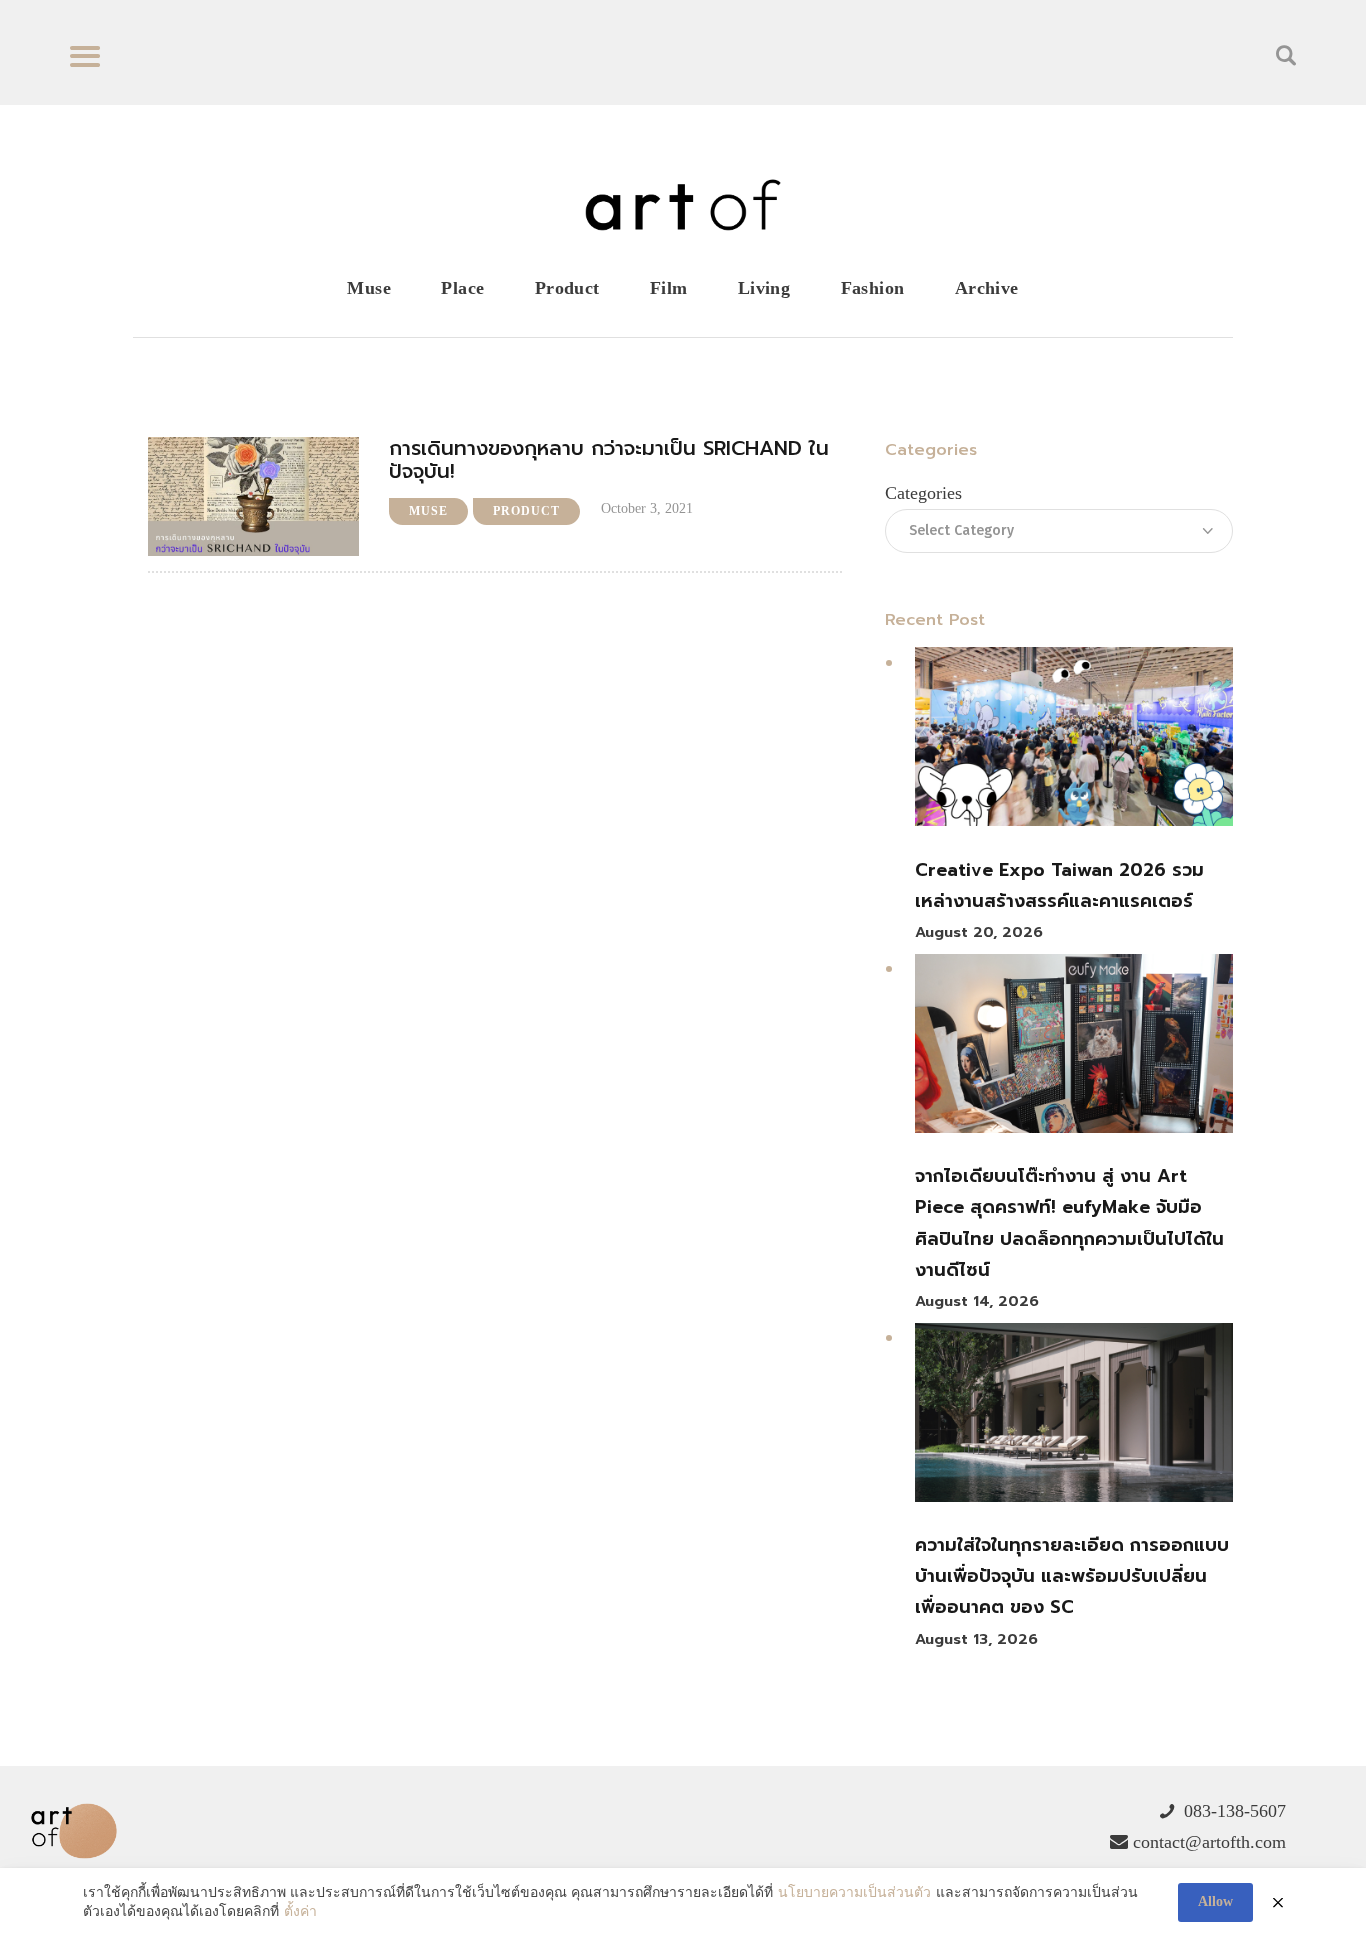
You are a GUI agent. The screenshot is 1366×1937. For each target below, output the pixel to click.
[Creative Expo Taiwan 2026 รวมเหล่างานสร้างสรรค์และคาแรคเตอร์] (1074, 741)
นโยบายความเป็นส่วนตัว (854, 1892)
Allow (1215, 1901)
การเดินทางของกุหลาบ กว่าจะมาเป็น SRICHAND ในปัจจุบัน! (609, 460)
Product (526, 511)
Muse (428, 511)
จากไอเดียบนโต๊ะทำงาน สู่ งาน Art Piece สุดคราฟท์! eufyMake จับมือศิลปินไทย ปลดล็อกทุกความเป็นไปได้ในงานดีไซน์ (1069, 1223)
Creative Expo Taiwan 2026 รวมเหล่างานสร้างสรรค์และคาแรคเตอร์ (1059, 885)
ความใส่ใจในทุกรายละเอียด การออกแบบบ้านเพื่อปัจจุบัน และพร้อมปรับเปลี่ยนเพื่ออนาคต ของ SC (1072, 1576)
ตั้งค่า (300, 1911)
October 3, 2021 (647, 508)
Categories (923, 493)
